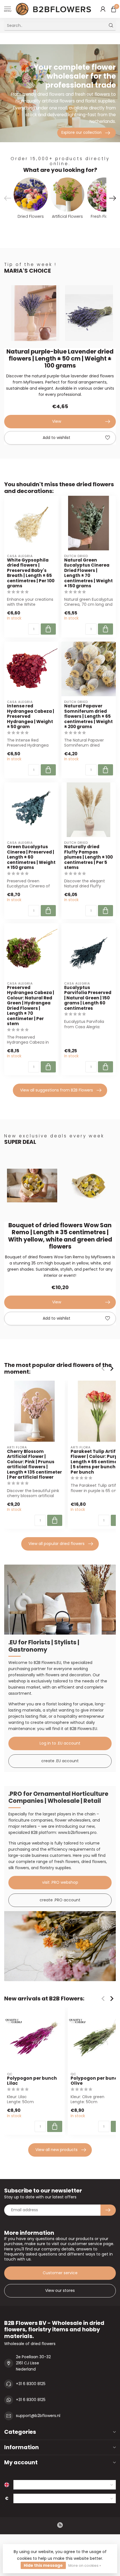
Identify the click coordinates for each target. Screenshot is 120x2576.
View (57, 421)
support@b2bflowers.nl (38, 2416)
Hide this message (43, 2565)
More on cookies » (85, 2566)
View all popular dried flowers (57, 1544)
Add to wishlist (57, 438)
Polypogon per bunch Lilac (32, 2081)
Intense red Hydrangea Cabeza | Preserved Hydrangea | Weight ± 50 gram (31, 716)
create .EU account (60, 1761)
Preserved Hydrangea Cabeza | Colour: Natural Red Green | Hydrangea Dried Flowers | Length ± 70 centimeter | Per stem (31, 1006)
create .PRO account (60, 1900)
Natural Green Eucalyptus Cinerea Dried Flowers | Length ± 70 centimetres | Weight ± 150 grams (88, 573)
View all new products (57, 2150)
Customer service (60, 2273)
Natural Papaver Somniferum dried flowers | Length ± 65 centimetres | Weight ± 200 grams (88, 716)
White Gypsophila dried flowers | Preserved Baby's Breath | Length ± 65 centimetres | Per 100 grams (31, 573)
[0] (114, 9)
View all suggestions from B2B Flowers (57, 1090)
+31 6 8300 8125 (31, 2384)
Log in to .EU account (60, 1743)
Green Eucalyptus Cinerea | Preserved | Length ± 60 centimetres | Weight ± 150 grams (31, 857)
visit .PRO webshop (60, 1882)
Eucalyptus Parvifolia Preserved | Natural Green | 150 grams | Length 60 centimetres (88, 998)
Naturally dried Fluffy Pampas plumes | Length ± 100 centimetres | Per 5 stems (88, 857)
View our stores (60, 2290)
